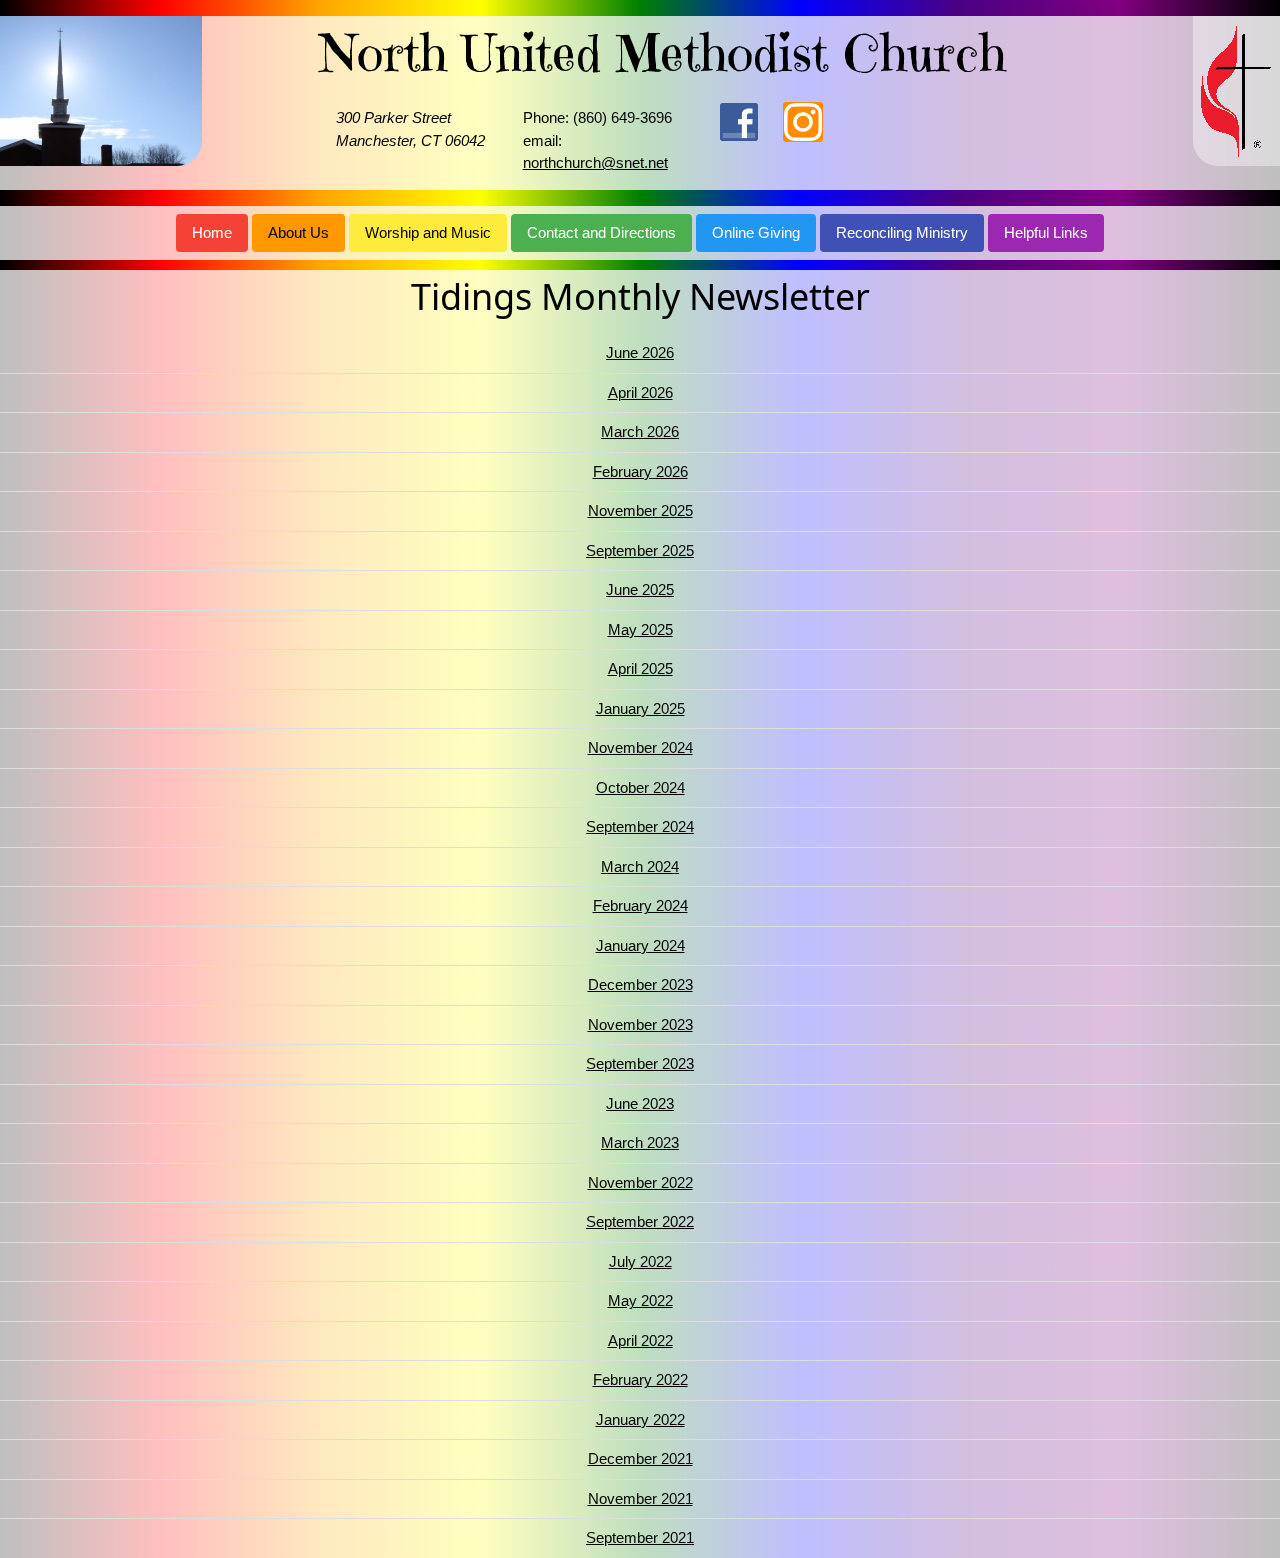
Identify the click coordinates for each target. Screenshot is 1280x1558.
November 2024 (640, 747)
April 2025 (640, 668)
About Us (298, 232)
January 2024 (640, 945)
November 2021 (640, 1498)
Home (212, 232)
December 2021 (640, 1458)
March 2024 (640, 866)
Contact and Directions (601, 232)
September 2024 (640, 826)
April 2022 (640, 1340)
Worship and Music (428, 232)
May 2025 (640, 629)
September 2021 (640, 1537)
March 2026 (640, 431)
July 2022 (640, 1261)
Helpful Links (1046, 232)
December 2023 (640, 984)
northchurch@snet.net (595, 162)
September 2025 (640, 550)
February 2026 (640, 471)
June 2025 (640, 589)
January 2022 (640, 1419)
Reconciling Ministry (902, 232)
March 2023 (640, 1142)
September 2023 (640, 1063)
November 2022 (640, 1182)
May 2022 (640, 1300)
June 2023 (640, 1103)
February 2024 (640, 905)
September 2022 (640, 1221)
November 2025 (640, 510)
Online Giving (756, 232)
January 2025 (640, 708)
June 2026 (640, 352)
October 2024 (640, 787)
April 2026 (640, 392)
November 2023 (640, 1024)
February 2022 (640, 1379)
